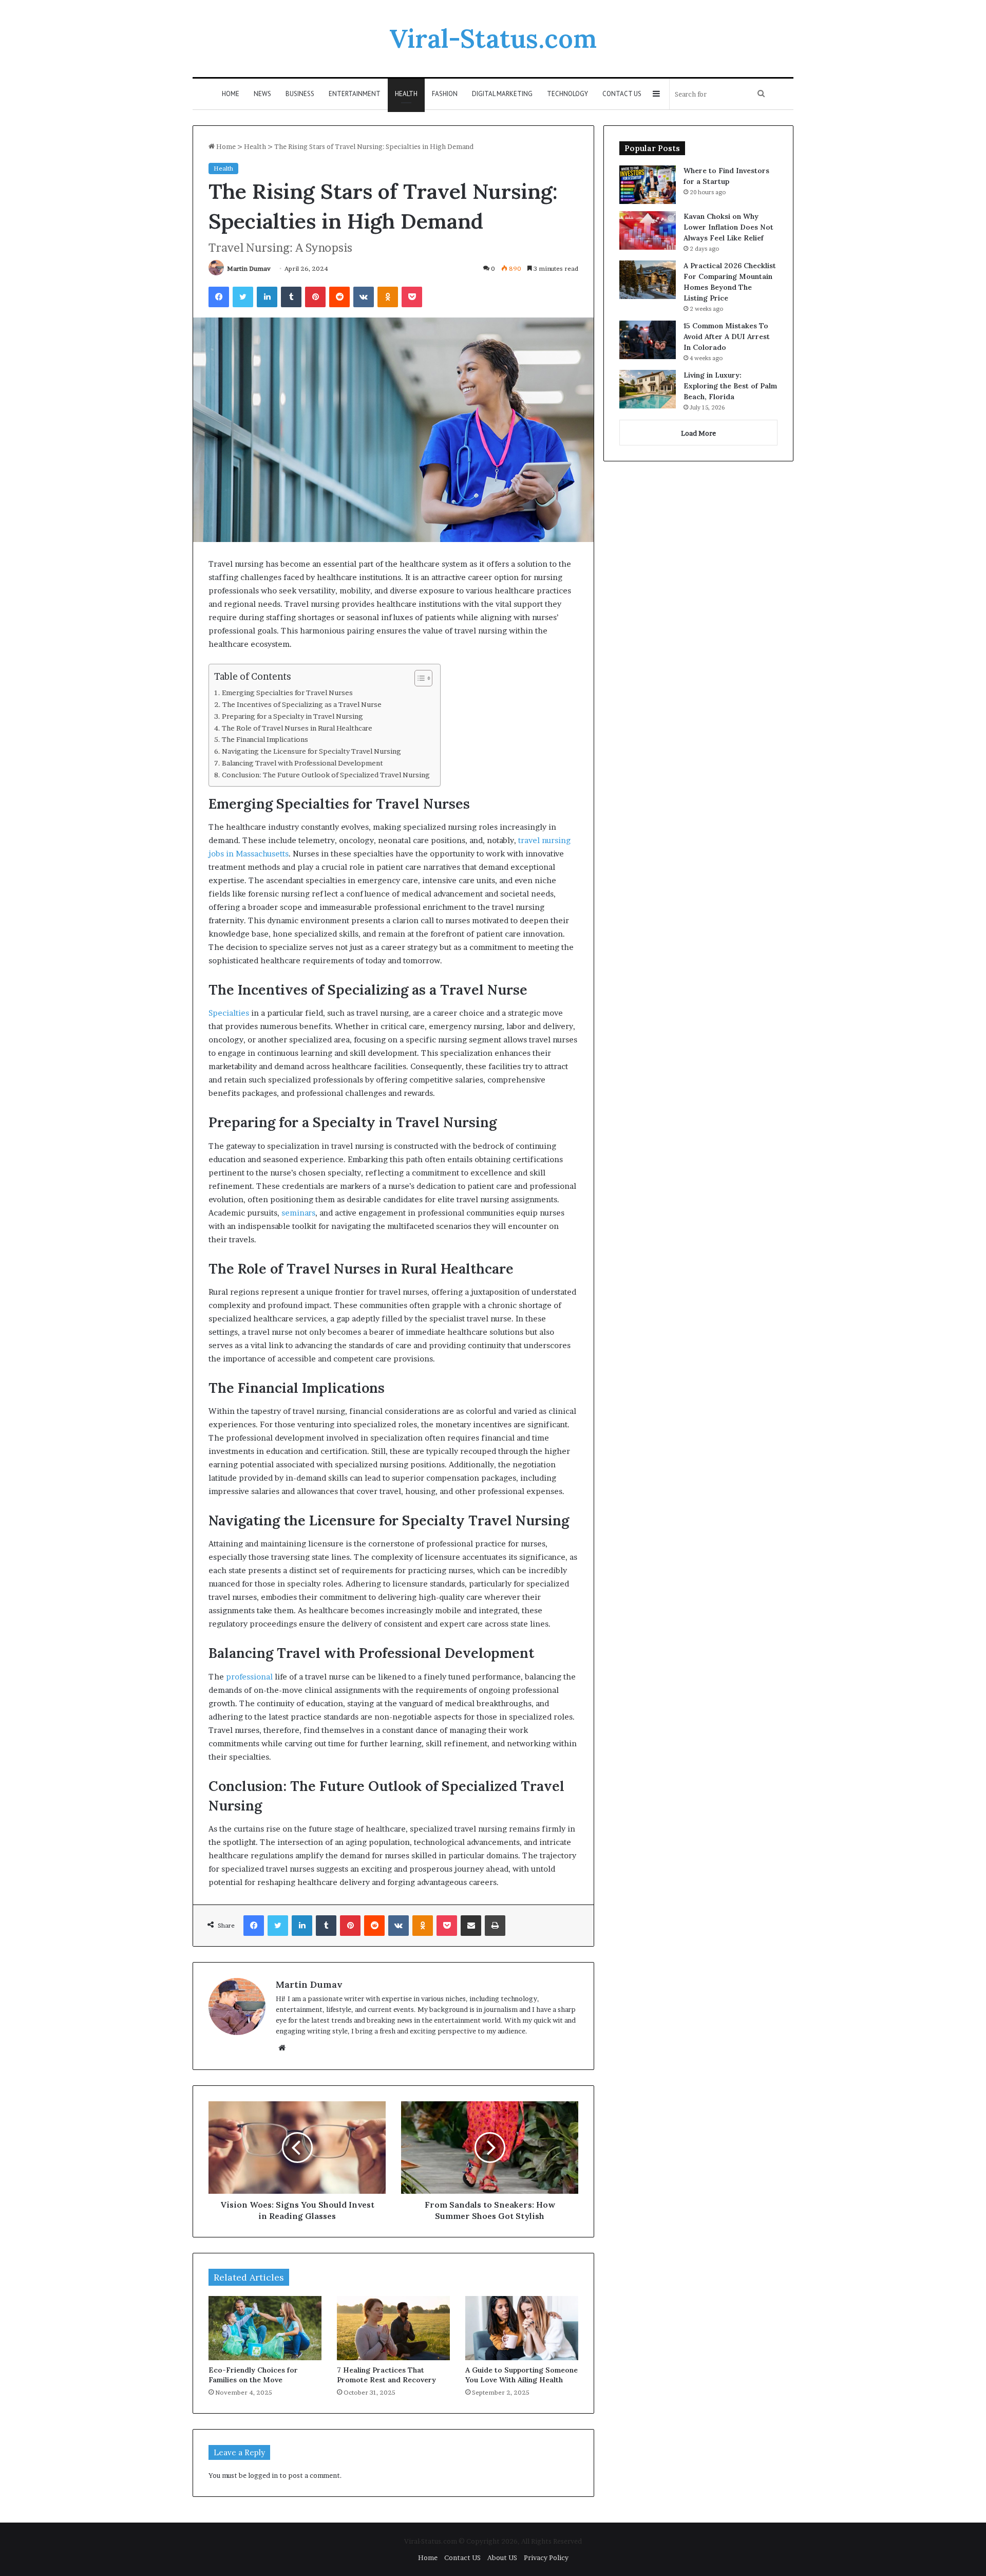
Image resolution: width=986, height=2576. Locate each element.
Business (300, 94)
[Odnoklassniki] (388, 297)
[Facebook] (219, 297)
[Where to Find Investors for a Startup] (648, 185)
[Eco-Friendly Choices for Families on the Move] (265, 2328)
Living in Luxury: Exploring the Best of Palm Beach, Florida (730, 386)
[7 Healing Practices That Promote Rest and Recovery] (393, 2328)
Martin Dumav (249, 268)
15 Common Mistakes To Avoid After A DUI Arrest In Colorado (727, 337)
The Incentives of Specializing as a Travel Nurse (302, 704)
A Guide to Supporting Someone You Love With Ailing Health (522, 2375)
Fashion (445, 94)
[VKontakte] (364, 297)
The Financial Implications (265, 739)
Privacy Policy (546, 2558)
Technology (567, 94)
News (262, 94)
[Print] (495, 1926)
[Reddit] (339, 297)
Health (406, 94)
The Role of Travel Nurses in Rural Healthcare (297, 728)
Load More (698, 433)
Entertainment (355, 94)
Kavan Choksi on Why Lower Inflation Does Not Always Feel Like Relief (728, 227)
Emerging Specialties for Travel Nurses (287, 693)
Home (231, 94)
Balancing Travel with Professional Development (302, 763)
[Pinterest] (315, 297)
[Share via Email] (471, 1926)
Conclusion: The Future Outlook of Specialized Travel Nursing (326, 775)
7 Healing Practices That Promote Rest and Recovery (386, 2375)
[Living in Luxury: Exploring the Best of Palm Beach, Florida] (648, 389)
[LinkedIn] (267, 297)
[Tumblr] (291, 297)
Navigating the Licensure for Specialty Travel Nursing (311, 751)
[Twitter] (243, 297)
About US (502, 2558)
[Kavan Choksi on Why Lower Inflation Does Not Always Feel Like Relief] (648, 230)
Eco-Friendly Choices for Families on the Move (253, 2375)
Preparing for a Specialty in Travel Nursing (292, 716)
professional (249, 1677)
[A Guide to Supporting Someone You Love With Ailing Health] (522, 2328)
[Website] (282, 2048)
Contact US (622, 94)
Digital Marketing (502, 94)
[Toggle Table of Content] (418, 678)
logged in (263, 2475)
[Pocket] (412, 297)
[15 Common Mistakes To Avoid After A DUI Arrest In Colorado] (648, 340)
